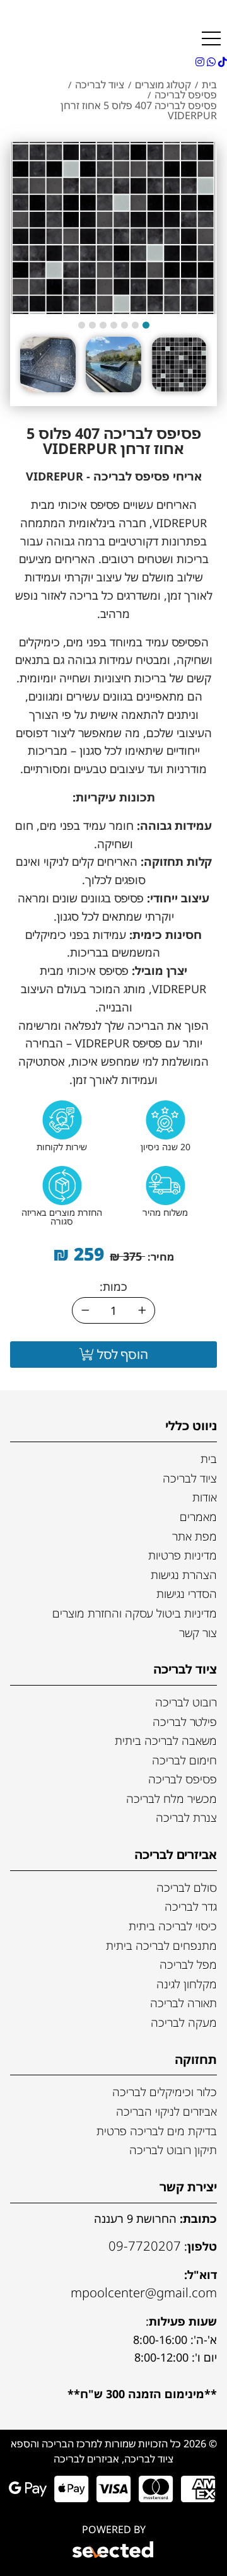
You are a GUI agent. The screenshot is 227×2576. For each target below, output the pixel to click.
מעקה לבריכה (184, 2022)
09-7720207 (145, 2246)
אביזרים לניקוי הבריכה (166, 2111)
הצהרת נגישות (184, 1575)
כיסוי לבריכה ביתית (173, 1926)
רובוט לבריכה (186, 1702)
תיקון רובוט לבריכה (173, 2150)
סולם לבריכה (187, 1887)
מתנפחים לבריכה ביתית (161, 1945)
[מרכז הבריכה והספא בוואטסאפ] (210, 62)
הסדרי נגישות (187, 1594)
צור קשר (198, 1633)
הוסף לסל (121, 1354)
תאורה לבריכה (183, 2003)
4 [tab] (114, 325)
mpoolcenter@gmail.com (144, 2292)
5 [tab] (103, 325)
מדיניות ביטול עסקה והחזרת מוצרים (135, 1613)
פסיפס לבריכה (183, 1779)
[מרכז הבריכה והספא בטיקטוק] (221, 62)
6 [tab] (92, 325)
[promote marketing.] (114, 2551)
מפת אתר (195, 1536)
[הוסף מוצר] (142, 1310)
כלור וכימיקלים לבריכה (165, 2092)
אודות (205, 1497)
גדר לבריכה (191, 1906)
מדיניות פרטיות (183, 1555)
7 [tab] (82, 325)
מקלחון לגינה (187, 1984)
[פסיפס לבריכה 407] (113, 228)
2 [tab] (135, 325)
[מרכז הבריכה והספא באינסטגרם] (200, 62)
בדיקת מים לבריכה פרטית (157, 2131)
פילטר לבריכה (185, 1722)
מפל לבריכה (188, 1964)
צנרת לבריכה (186, 1817)
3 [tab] (125, 325)
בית (209, 1459)
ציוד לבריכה (190, 1478)
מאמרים (198, 1517)
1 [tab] (146, 325)
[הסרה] (85, 1310)
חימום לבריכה (184, 1760)
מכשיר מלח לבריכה (172, 1798)
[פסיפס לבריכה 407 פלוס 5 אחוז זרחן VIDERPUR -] (179, 364)
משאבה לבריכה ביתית (166, 1740)
